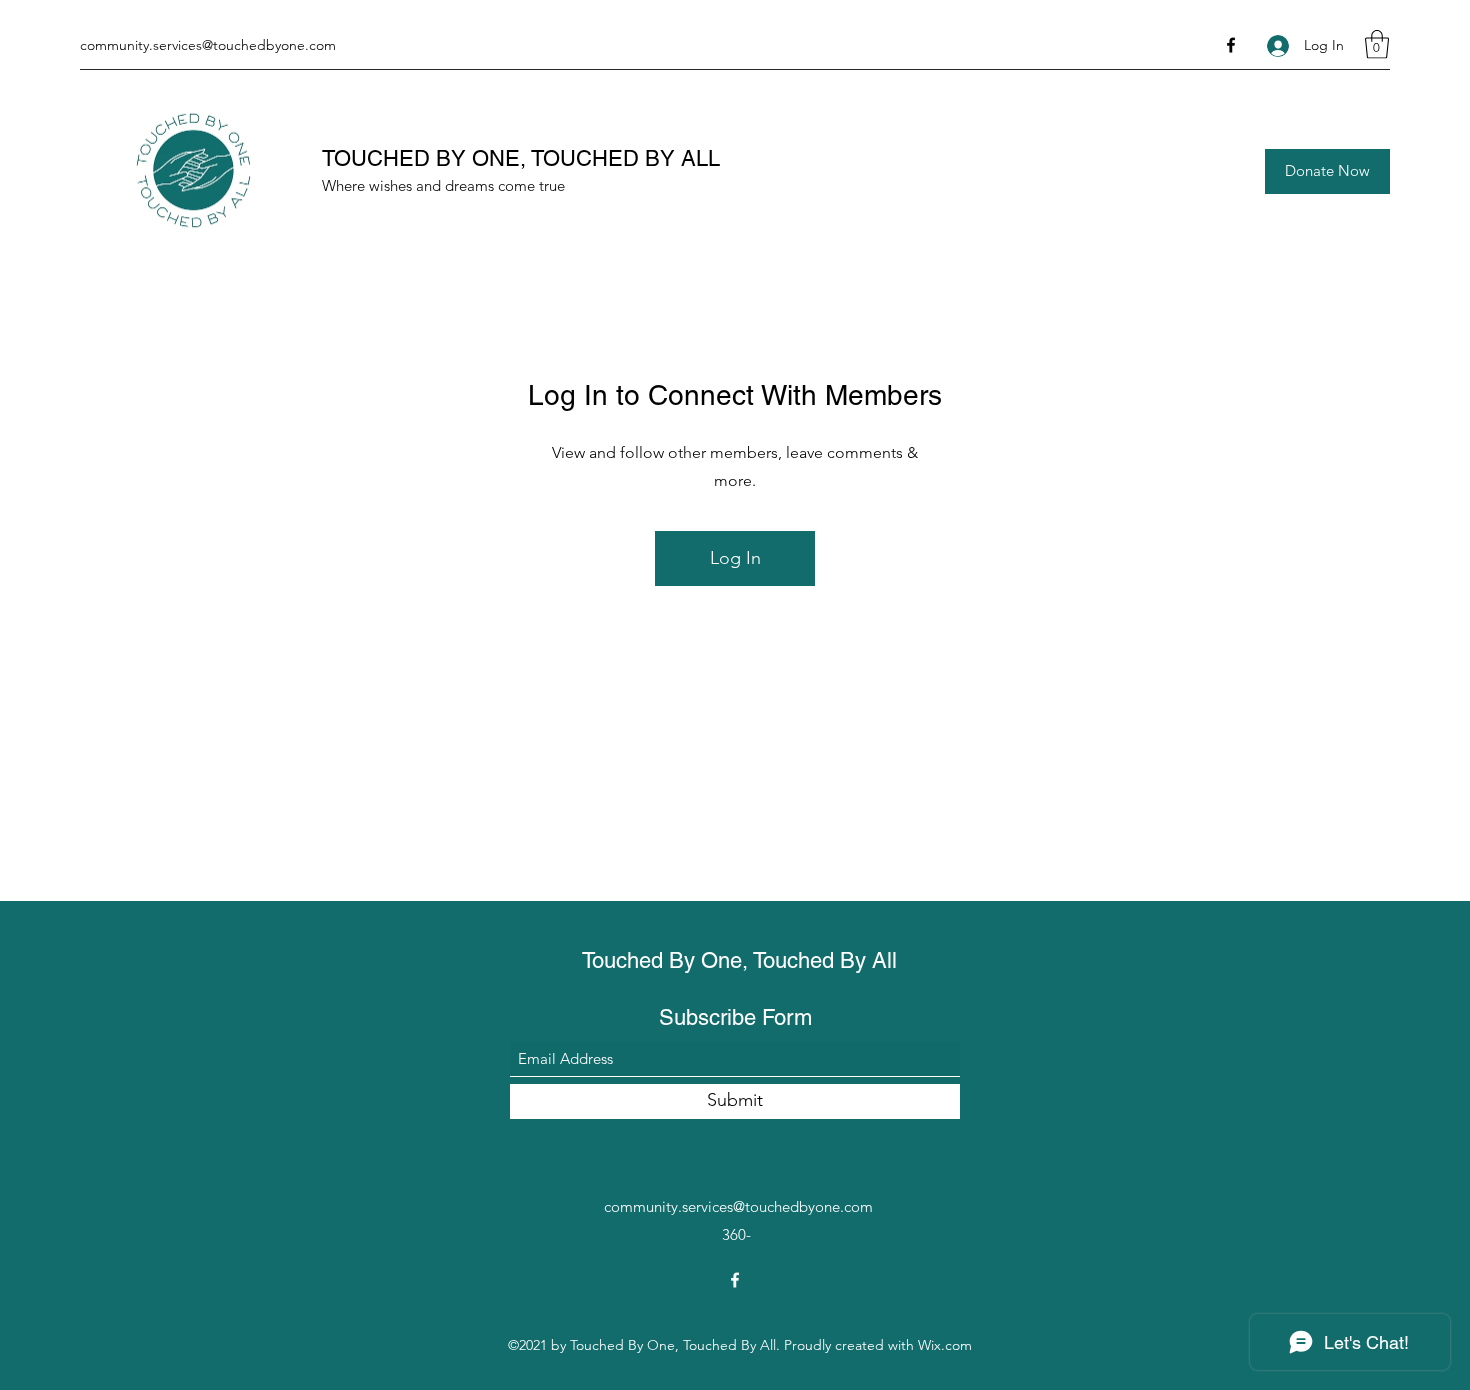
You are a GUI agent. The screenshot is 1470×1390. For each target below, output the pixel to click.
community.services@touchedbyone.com (208, 45)
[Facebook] (1231, 45)
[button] (1377, 44)
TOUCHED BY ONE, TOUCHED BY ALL (521, 158)
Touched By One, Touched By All (739, 960)
